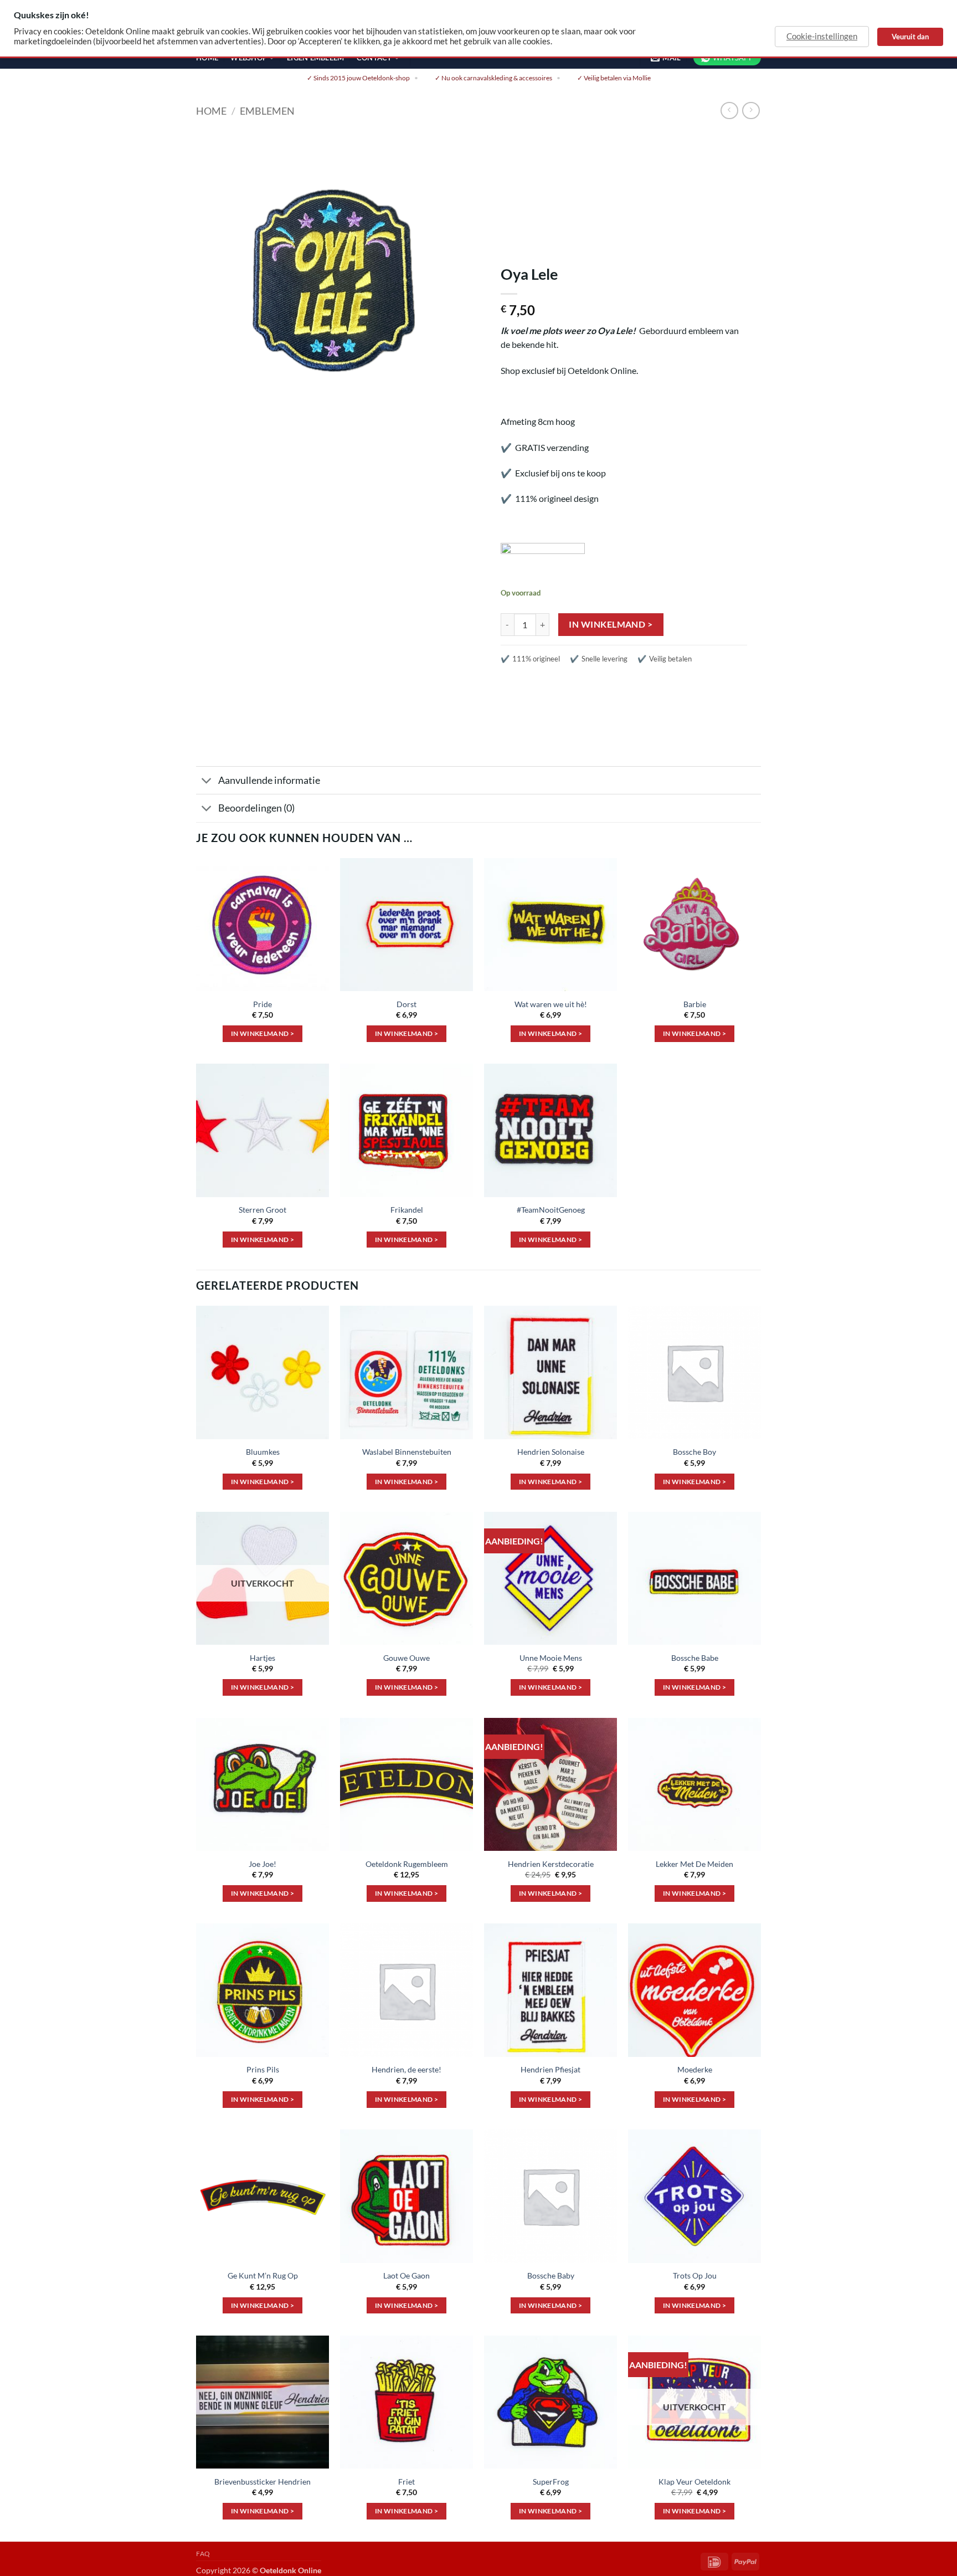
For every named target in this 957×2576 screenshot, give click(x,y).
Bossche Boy (694, 1452)
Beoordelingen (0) (256, 808)
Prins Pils (263, 2069)
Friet (407, 2482)
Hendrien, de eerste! (407, 2069)
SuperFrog (551, 2482)
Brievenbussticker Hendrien (263, 2482)
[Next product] (729, 111)
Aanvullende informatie (269, 780)
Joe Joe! (263, 1864)
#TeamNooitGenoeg (551, 1210)
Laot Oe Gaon (407, 2275)
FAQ (203, 2554)
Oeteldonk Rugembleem (407, 1864)
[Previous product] (751, 111)
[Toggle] (207, 781)
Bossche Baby (551, 2275)
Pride (263, 1004)
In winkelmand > (611, 624)
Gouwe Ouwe (407, 1658)
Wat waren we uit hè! (551, 1004)
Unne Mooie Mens (551, 1658)
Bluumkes (263, 1452)
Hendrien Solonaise (551, 1452)
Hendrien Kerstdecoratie (551, 1864)
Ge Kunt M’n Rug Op (263, 2275)
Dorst (407, 1004)
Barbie (695, 1004)
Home (211, 111)
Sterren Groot (263, 1210)
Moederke (695, 2069)
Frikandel (407, 1210)
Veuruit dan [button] (910, 37)
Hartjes (263, 1658)
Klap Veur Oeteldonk (694, 2482)
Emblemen (267, 111)
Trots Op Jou (695, 2275)
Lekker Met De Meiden (694, 1864)
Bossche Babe (695, 1658)
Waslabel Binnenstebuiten (407, 1452)
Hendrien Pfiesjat (550, 2069)
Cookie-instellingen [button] (822, 36)
